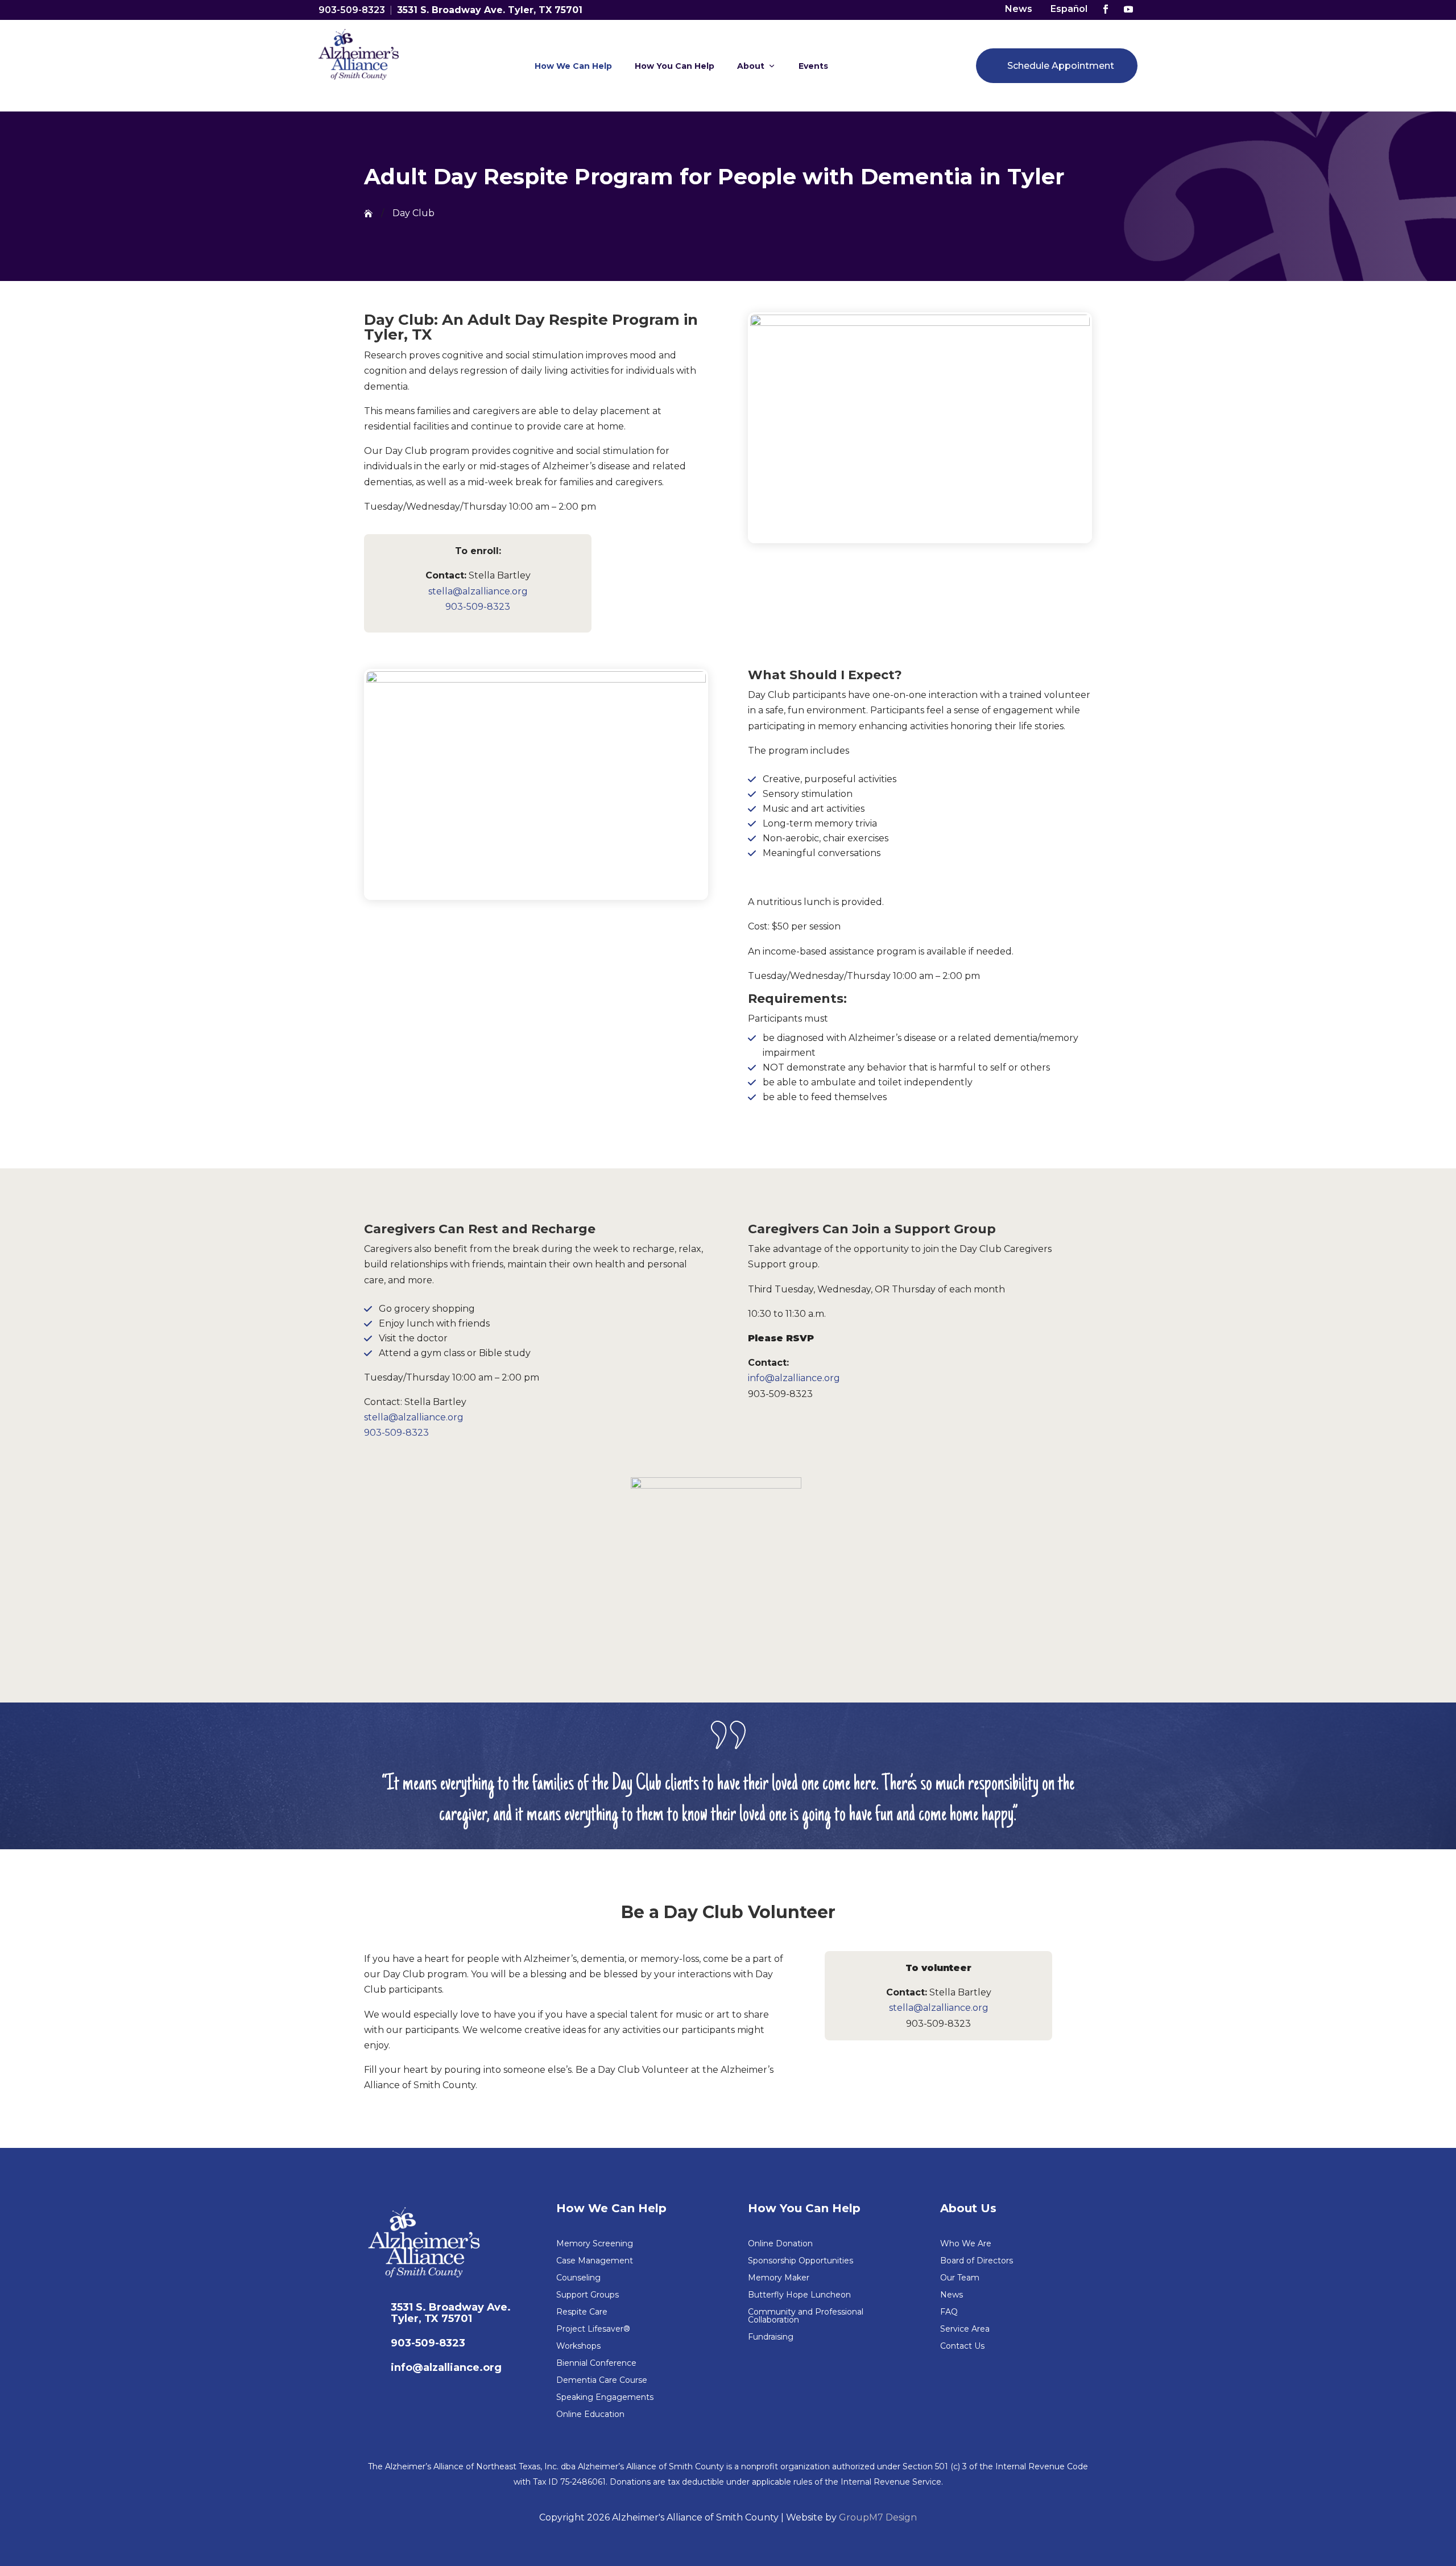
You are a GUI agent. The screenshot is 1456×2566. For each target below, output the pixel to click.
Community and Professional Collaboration (806, 2316)
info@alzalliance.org (794, 1378)
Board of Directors (977, 2261)
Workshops (578, 2346)
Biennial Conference (596, 2363)
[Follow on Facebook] (1106, 9)
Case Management (595, 2261)
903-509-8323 (352, 10)
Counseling (578, 2278)
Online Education (590, 2415)
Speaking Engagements (605, 2398)
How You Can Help (675, 66)
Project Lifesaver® (593, 2329)
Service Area (965, 2329)
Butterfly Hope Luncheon (799, 2295)
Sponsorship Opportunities (801, 2261)
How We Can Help (573, 66)
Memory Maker (779, 2278)
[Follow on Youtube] (1128, 9)
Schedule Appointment (1061, 66)
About (751, 66)
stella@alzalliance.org (478, 591)
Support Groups (588, 2295)
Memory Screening (595, 2244)
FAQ (949, 2312)
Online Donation (780, 2244)
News (1019, 9)
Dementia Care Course (602, 2381)
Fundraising (771, 2337)
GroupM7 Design (878, 2517)
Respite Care (582, 2312)
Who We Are (966, 2244)
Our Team (960, 2278)
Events (813, 66)
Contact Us (962, 2346)
